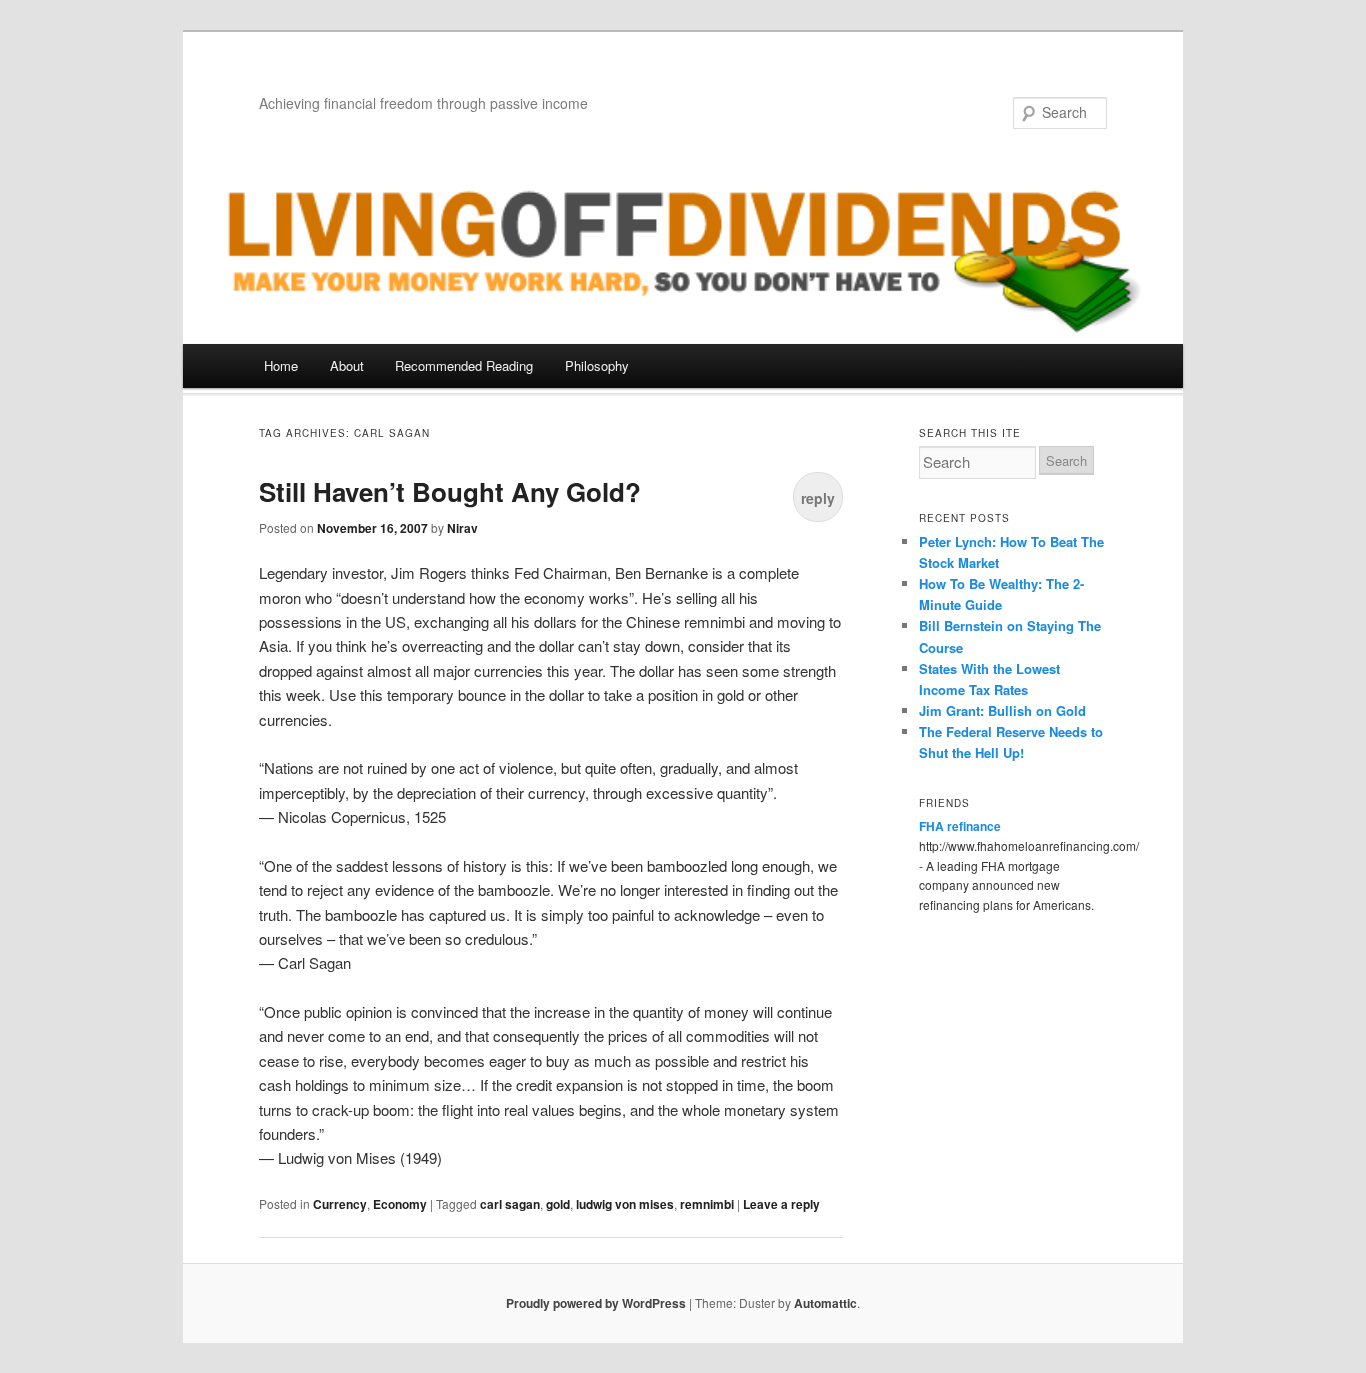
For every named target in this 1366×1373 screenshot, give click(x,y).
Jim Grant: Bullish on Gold (1002, 710)
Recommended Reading (464, 365)
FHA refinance (960, 826)
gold (558, 1204)
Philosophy (597, 365)
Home (281, 365)
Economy (400, 1204)
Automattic (825, 1303)
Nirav (462, 528)
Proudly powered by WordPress (596, 1303)
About (347, 365)
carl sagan (510, 1204)
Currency (340, 1204)
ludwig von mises (625, 1204)
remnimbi (707, 1204)
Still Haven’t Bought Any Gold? (450, 491)
